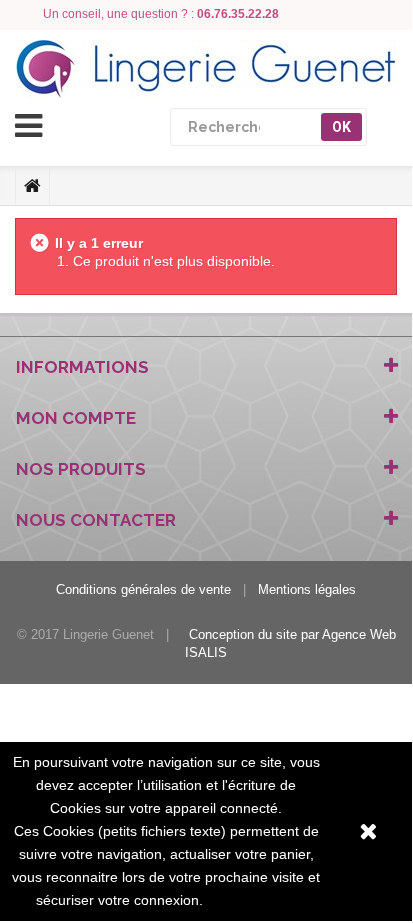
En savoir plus (251, 900)
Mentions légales (307, 589)
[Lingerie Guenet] (206, 69)
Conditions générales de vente (143, 589)
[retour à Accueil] (32, 186)
